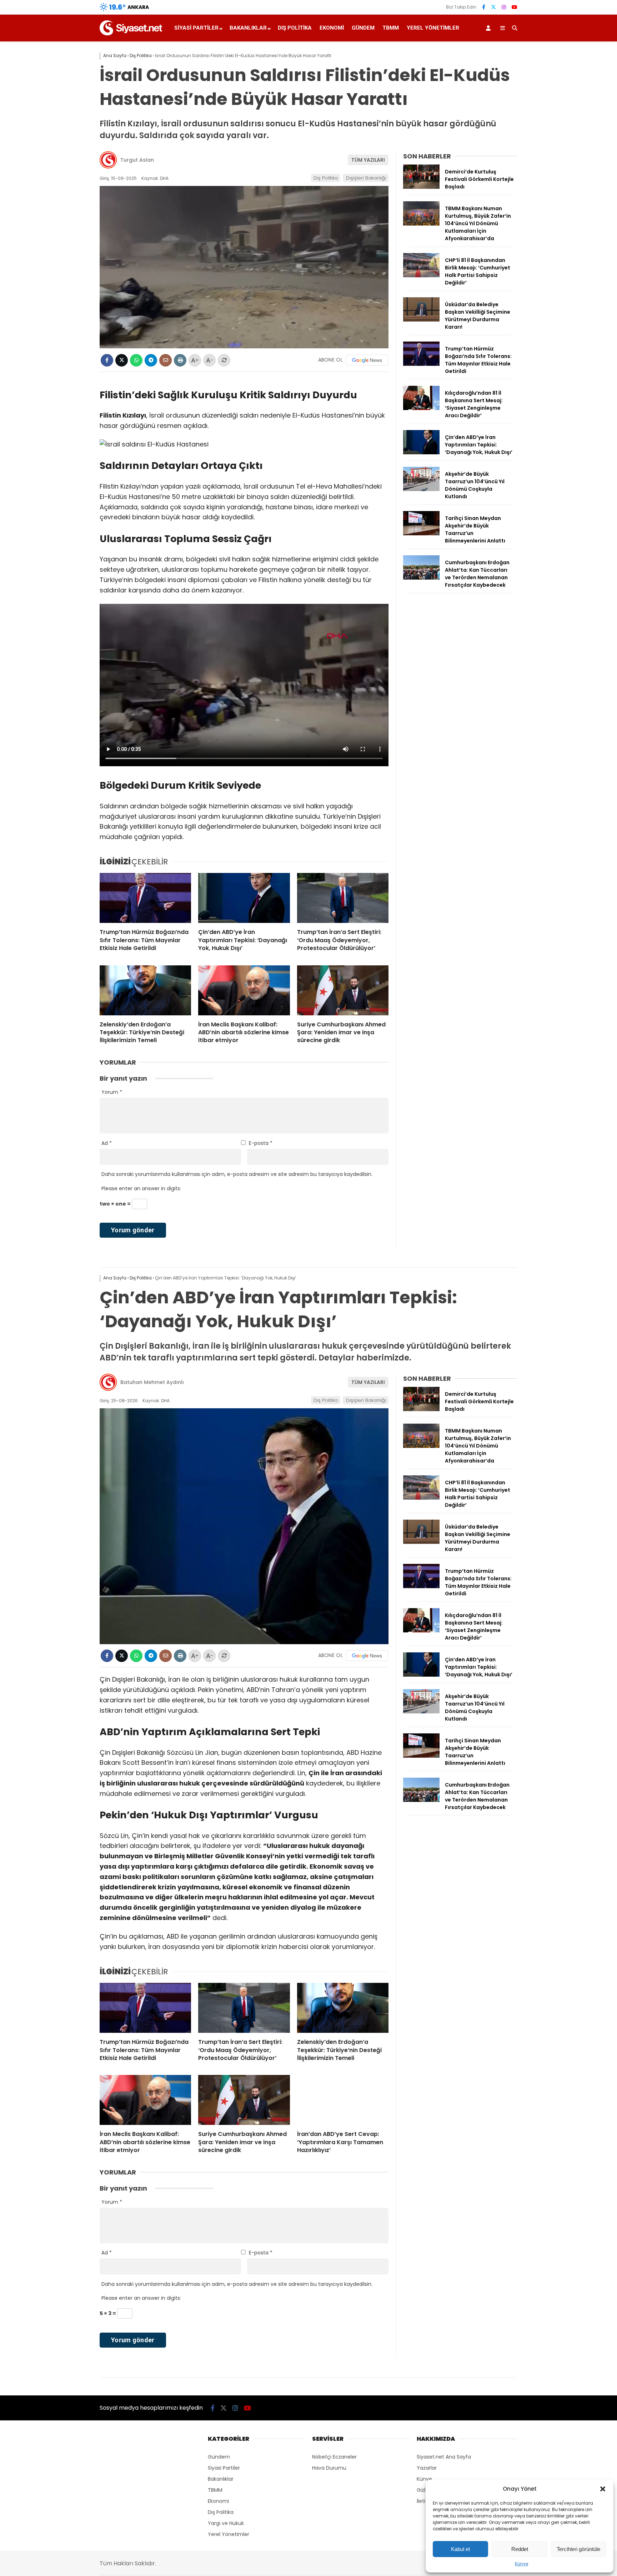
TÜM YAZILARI (368, 160)
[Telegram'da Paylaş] (151, 360)
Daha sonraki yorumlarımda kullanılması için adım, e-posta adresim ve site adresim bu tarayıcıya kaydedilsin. (237, 1174)
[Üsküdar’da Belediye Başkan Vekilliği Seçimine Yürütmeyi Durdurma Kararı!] (421, 320)
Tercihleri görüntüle (578, 2549)
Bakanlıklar (248, 28)
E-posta (261, 1143)
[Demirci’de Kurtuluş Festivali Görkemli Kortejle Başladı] (421, 187)
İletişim (425, 2501)
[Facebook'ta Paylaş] (107, 360)
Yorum (112, 1092)
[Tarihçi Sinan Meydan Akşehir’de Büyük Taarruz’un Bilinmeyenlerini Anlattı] (421, 534)
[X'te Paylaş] (122, 360)
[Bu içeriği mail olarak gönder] (165, 360)
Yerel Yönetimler (433, 28)
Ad (107, 1143)
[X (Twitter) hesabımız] (493, 7)
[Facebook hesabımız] (484, 7)
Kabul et (460, 2549)
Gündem (363, 28)
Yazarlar (427, 2468)
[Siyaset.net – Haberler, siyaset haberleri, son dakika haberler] (131, 34)
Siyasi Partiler (196, 28)
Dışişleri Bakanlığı (366, 178)
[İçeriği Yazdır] (180, 360)
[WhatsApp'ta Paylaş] (136, 360)
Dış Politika (295, 28)
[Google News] (367, 360)
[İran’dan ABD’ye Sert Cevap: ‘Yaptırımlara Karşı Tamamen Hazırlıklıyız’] (343, 2100)
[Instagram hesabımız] (504, 7)
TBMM (391, 28)
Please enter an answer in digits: (141, 1188)
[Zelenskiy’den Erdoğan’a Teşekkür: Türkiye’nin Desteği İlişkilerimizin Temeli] (145, 990)
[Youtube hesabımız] (515, 7)
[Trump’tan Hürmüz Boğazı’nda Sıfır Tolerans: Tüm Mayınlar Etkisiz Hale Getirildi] (145, 898)
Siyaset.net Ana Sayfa (444, 2457)
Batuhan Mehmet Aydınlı (152, 1382)
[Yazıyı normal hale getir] (224, 360)
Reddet (520, 2549)
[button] (603, 2489)
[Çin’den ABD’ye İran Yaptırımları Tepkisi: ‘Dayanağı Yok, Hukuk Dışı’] (244, 898)
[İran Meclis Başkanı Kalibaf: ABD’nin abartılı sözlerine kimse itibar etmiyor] (244, 990)
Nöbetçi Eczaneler (334, 2457)
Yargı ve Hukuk (226, 2523)
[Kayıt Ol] (490, 28)
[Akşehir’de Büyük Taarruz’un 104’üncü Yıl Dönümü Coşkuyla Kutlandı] (421, 489)
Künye (521, 2564)
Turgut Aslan (137, 160)
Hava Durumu (329, 2468)
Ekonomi (332, 28)
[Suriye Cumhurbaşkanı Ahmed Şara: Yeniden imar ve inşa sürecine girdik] (343, 990)
